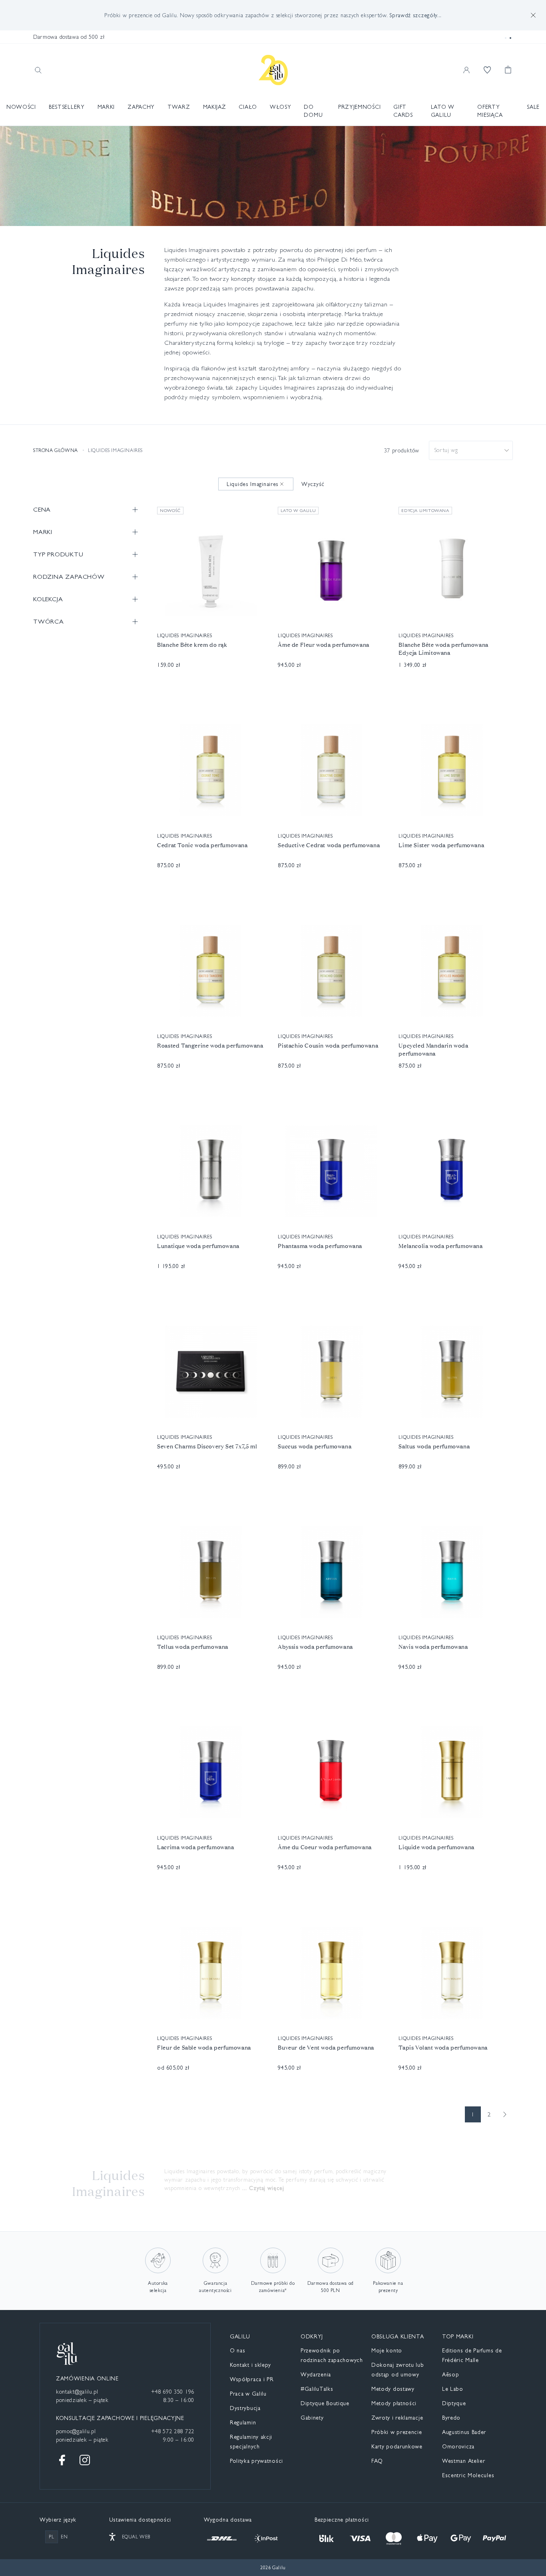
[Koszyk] (508, 70)
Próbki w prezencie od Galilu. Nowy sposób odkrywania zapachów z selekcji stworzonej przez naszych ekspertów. (273, 15)
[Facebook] (62, 2460)
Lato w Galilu (443, 111)
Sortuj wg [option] (446, 450)
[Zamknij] (533, 15)
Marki (106, 107)
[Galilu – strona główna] (273, 70)
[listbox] (471, 450)
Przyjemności (359, 107)
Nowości (21, 107)
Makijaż (215, 107)
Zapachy (141, 107)
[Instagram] (85, 2460)
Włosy (281, 107)
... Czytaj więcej (263, 2188)
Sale (533, 107)
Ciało (248, 107)
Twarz (179, 107)
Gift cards (403, 111)
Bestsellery (67, 107)
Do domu (313, 111)
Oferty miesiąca (490, 111)
